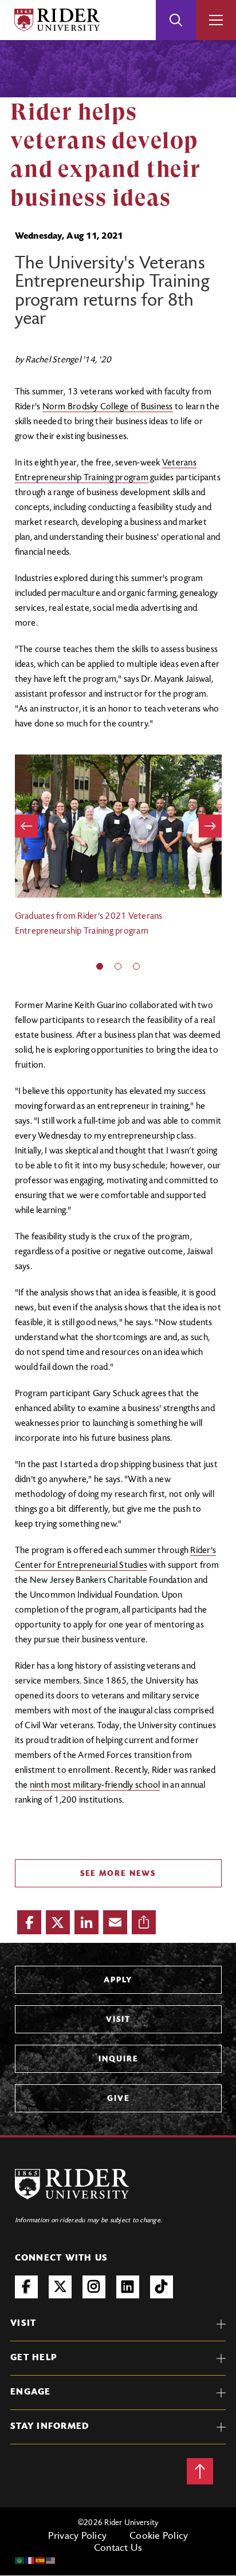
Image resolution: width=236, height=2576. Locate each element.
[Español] (41, 2561)
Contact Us (118, 2549)
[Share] (144, 1922)
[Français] (30, 2561)
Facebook (26, 2287)
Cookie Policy (159, 2537)
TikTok (162, 2287)
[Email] (115, 1922)
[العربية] (20, 2561)
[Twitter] (58, 1922)
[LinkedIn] (86, 1922)
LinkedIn (128, 2287)
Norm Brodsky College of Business (108, 407)
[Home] (57, 20)
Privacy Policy (78, 2537)
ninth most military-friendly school (95, 1785)
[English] (51, 2561)
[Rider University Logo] (72, 2184)
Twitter (60, 2287)
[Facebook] (29, 1922)
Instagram (94, 2287)
